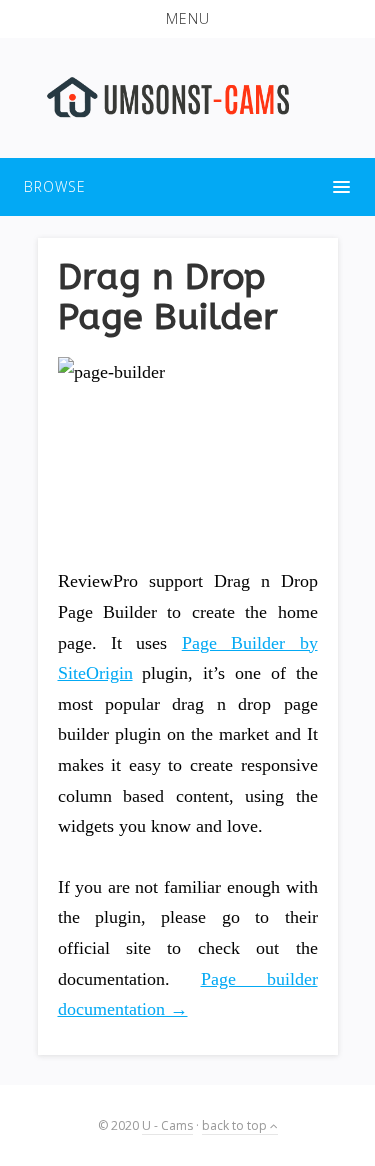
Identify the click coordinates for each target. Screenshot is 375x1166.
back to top (236, 1125)
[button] (187, 19)
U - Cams (167, 1125)
